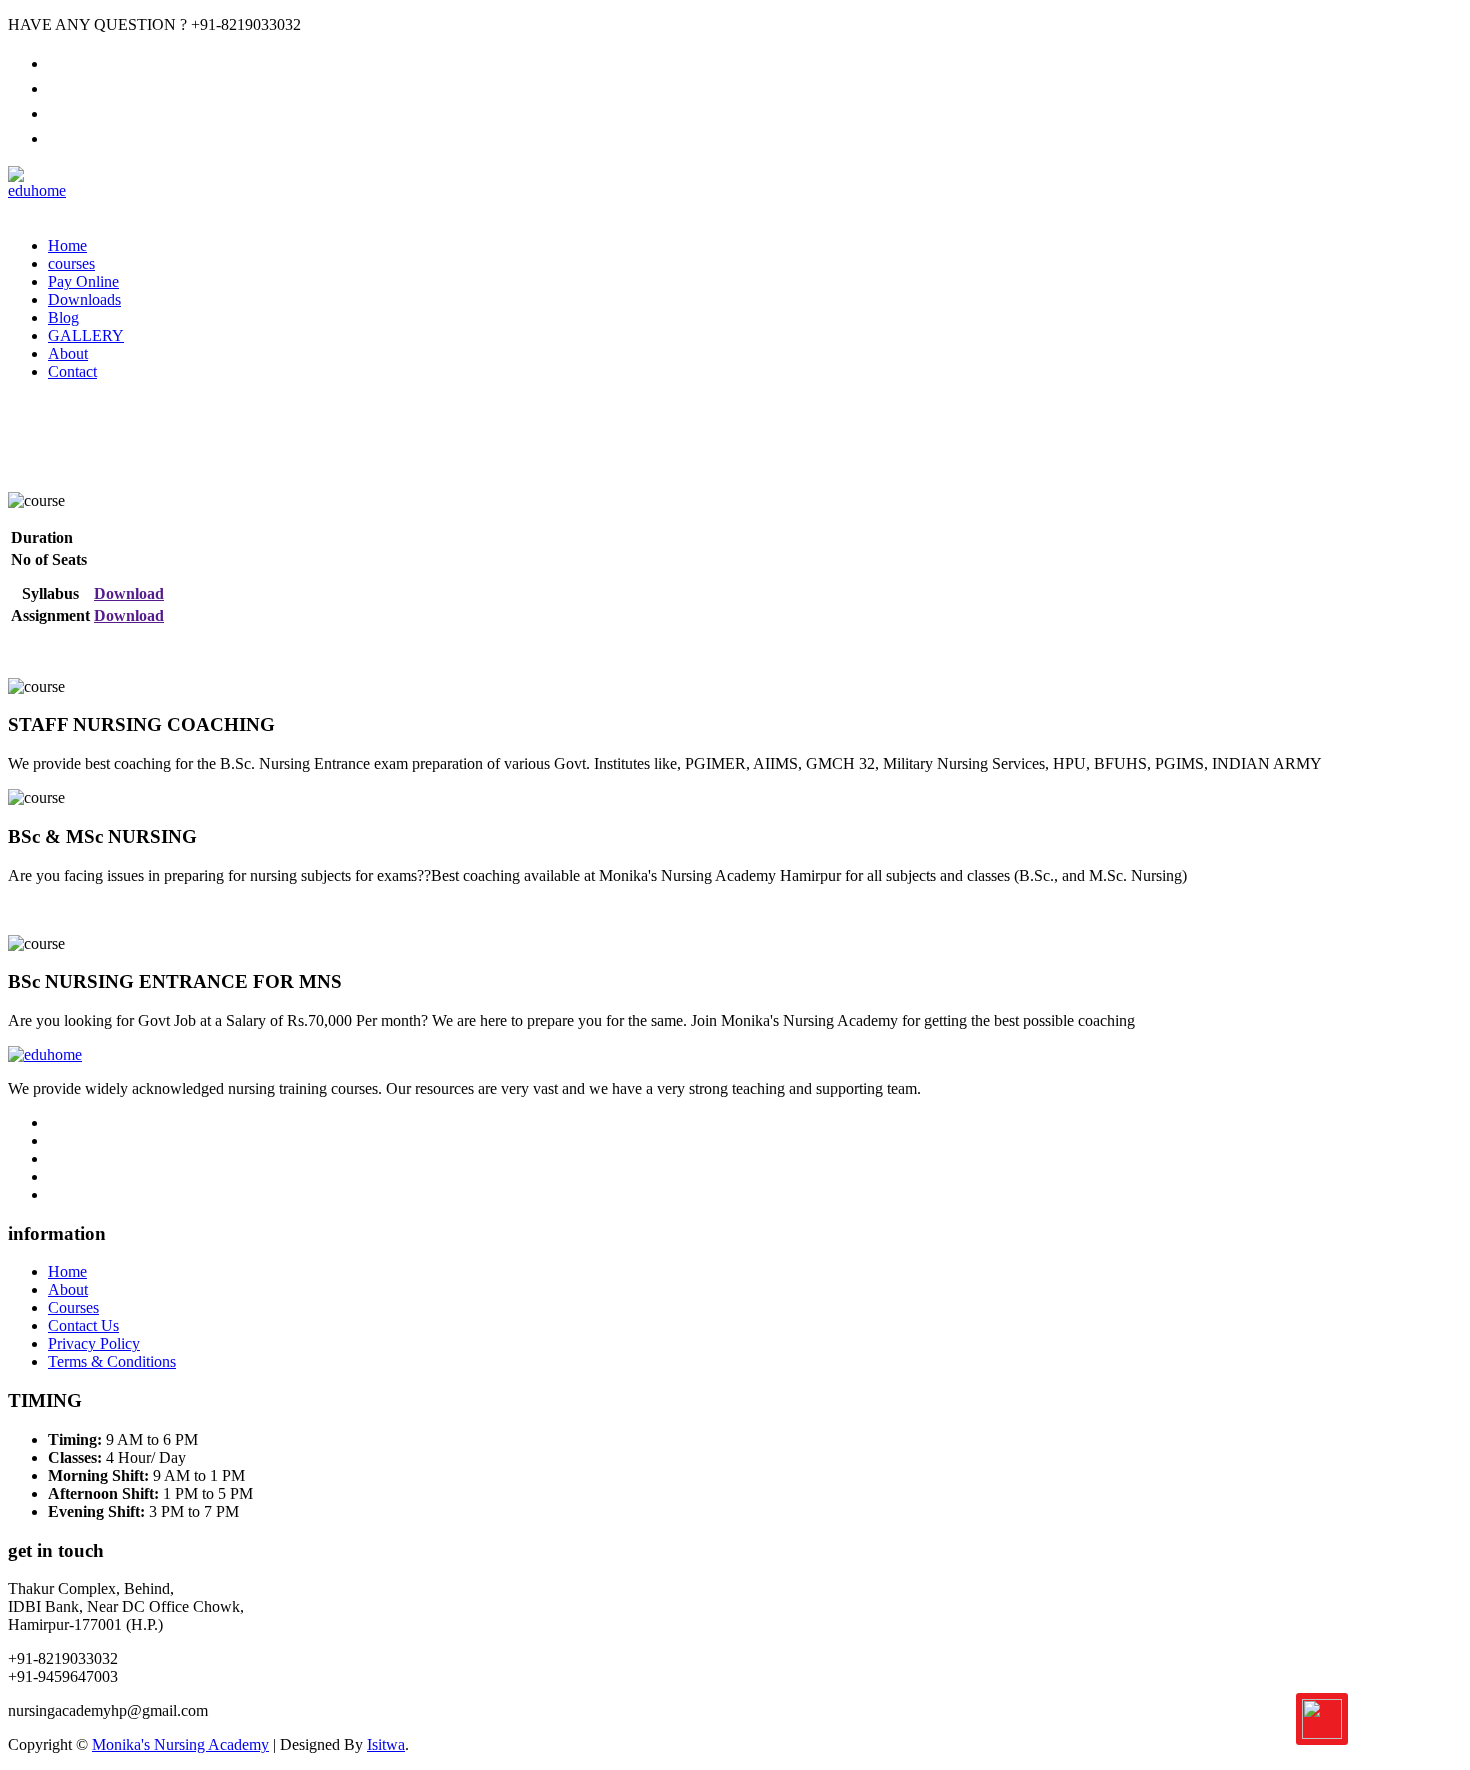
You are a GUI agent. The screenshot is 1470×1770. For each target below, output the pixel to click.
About (68, 353)
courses (71, 263)
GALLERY (86, 335)
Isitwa (386, 1744)
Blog (63, 317)
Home (67, 245)
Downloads (84, 299)
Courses (73, 1307)
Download (129, 593)
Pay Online (83, 281)
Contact (72, 371)
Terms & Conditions (112, 1361)
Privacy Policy (94, 1343)
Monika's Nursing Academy (180, 1744)
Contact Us (83, 1325)
